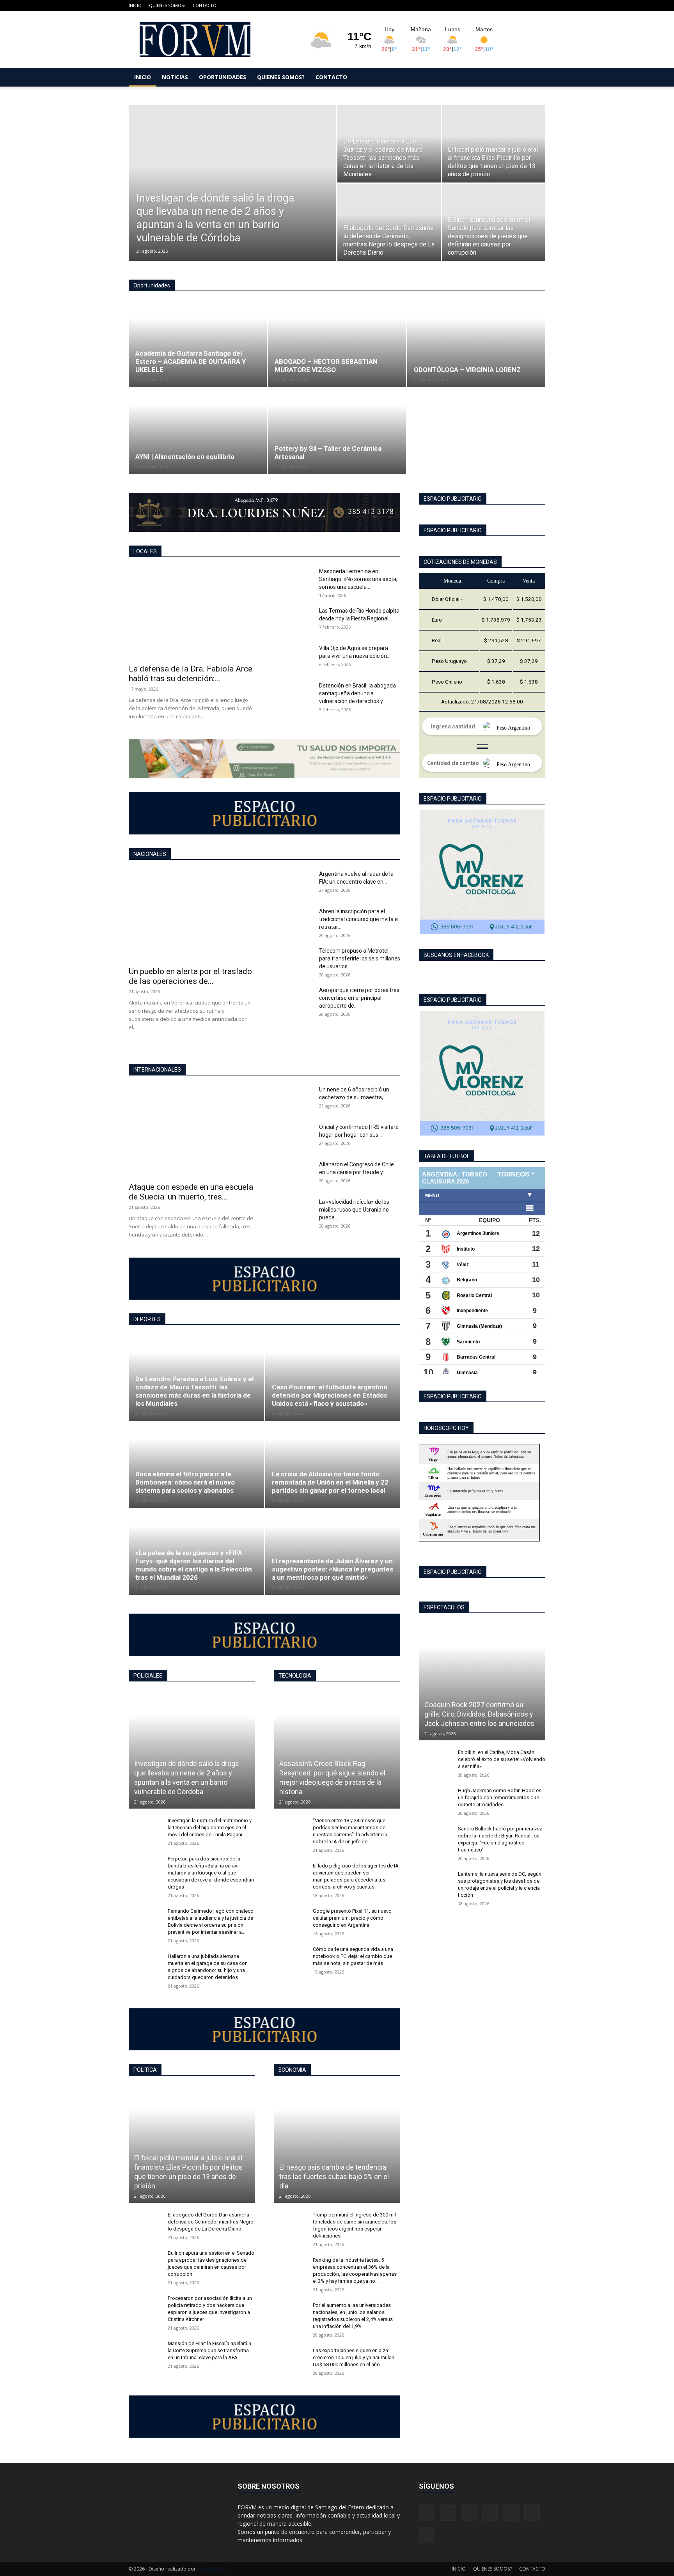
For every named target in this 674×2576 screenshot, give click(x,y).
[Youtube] (539, 5)
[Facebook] (462, 5)
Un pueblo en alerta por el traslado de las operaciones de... (190, 976)
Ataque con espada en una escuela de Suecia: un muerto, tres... (191, 1192)
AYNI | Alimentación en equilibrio (185, 457)
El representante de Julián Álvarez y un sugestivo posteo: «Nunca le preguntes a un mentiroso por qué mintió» (333, 1569)
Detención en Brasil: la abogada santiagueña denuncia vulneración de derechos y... (357, 693)
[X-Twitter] (514, 5)
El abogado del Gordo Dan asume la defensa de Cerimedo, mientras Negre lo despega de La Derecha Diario (210, 2222)
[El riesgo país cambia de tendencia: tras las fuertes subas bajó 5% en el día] (337, 2144)
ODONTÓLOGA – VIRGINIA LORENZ (467, 370)
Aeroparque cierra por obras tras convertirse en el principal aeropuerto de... (359, 998)
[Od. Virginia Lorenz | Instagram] (482, 1073)
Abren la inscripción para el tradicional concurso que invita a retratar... (358, 919)
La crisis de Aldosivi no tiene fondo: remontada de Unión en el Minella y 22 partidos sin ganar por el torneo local (330, 1482)
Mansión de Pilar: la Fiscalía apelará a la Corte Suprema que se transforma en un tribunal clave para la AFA (209, 2350)
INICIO (135, 5)
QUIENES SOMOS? (167, 5)
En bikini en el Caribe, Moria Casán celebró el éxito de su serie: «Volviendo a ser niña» (502, 1759)
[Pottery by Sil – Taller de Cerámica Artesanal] (337, 431)
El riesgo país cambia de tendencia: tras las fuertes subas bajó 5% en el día (334, 2176)
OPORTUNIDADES (223, 77)
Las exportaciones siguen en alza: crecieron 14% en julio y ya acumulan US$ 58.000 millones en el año (354, 2357)
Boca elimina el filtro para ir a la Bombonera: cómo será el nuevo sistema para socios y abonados (185, 1482)
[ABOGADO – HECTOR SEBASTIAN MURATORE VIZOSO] (337, 344)
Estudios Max (211, 2569)
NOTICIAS (175, 77)
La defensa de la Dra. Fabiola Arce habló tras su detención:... (191, 674)
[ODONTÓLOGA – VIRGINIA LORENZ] (476, 344)
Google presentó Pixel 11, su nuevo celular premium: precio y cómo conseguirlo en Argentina (352, 1918)
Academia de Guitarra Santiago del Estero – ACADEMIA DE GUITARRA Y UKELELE (191, 361)
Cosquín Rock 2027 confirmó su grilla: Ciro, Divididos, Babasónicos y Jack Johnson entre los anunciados (479, 1714)
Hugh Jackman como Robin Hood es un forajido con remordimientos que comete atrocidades (500, 1797)
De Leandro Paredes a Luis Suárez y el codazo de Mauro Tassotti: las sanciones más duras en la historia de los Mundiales (194, 1391)
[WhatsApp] (527, 5)
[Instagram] (475, 5)
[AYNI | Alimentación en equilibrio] (198, 431)
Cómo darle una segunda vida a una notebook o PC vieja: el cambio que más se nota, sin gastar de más (353, 1956)
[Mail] (488, 5)
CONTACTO (205, 5)
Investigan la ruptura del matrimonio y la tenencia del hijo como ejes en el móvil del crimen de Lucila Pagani (210, 1827)
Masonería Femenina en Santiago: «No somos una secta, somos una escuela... (358, 579)
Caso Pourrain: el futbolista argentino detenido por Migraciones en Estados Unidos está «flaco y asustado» (330, 1395)
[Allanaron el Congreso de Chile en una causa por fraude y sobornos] (293, 1174)
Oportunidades (152, 285)
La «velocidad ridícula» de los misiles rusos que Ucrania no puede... (354, 1210)
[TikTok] (501, 5)
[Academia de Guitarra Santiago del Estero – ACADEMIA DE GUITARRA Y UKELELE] (198, 344)
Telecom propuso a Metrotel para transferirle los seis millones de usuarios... (360, 958)
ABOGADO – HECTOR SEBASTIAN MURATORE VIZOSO (326, 366)
